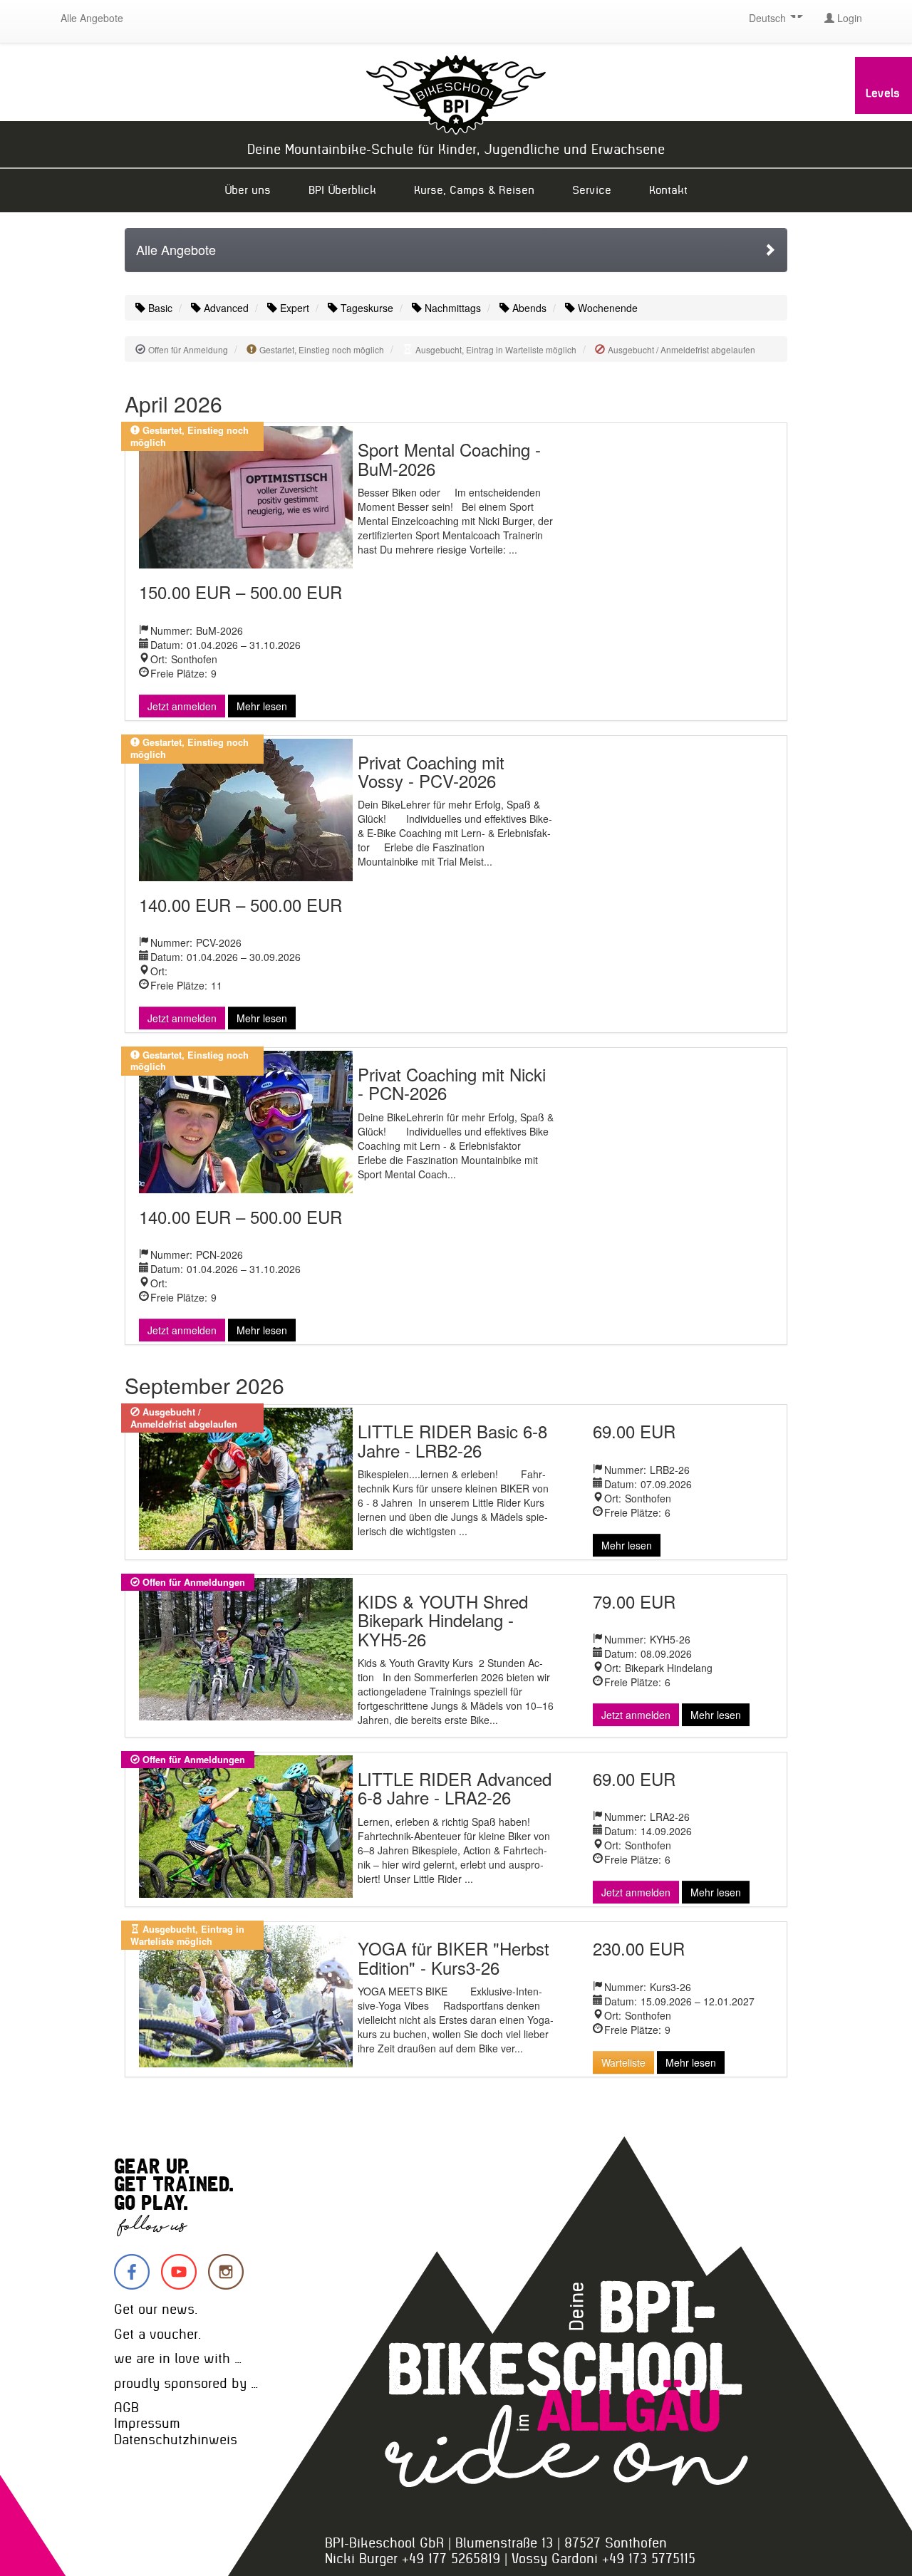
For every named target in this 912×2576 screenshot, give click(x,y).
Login (848, 18)
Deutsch (769, 18)
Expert (293, 308)
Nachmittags (451, 308)
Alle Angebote (92, 18)
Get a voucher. (157, 2334)
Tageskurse (366, 308)
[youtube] (179, 2272)
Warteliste (623, 2062)
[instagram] (226, 2272)
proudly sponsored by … (186, 2383)
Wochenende (606, 308)
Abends (528, 308)
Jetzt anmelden (182, 706)
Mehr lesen (262, 706)
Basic (159, 308)
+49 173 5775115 (649, 2559)
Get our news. (156, 2309)
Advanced (225, 308)
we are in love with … (178, 2358)
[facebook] (132, 2272)
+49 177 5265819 (451, 2559)
